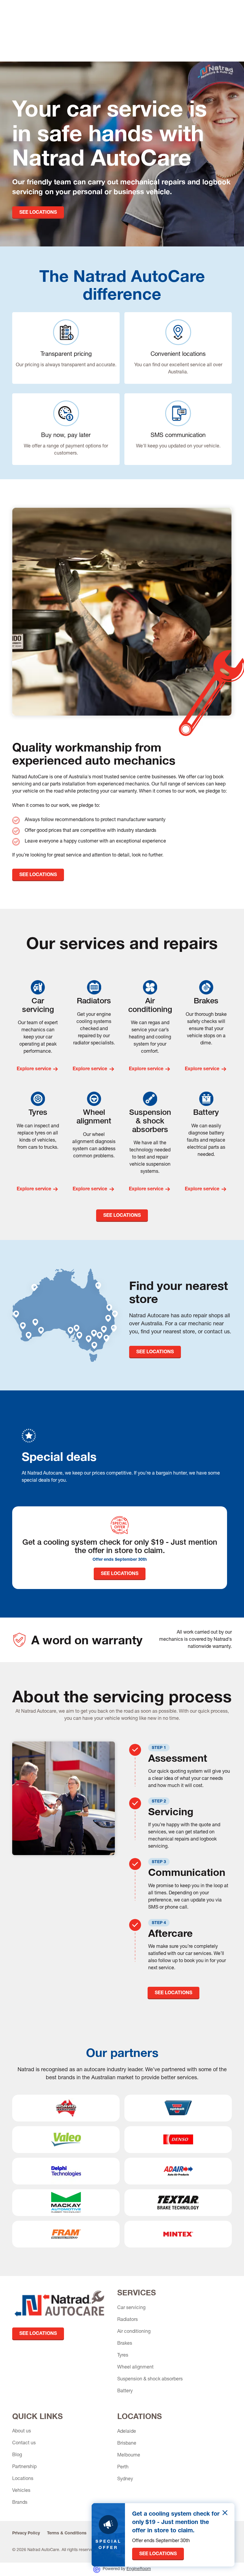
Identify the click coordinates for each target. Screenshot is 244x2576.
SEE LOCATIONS (38, 213)
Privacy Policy (26, 2533)
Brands (20, 2503)
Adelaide (127, 2432)
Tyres (123, 2356)
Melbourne (129, 2456)
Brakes (125, 2344)
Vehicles (21, 2491)
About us (22, 2432)
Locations (23, 2479)
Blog (17, 2455)
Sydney (125, 2479)
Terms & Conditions (67, 2533)
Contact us (24, 2443)
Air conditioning (134, 2332)
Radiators (128, 2320)
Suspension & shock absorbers (150, 2379)
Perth (123, 2467)
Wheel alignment (135, 2368)
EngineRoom (139, 2569)
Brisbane (127, 2444)
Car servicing (131, 2308)
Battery (125, 2391)
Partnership (24, 2467)
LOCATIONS (140, 2416)
